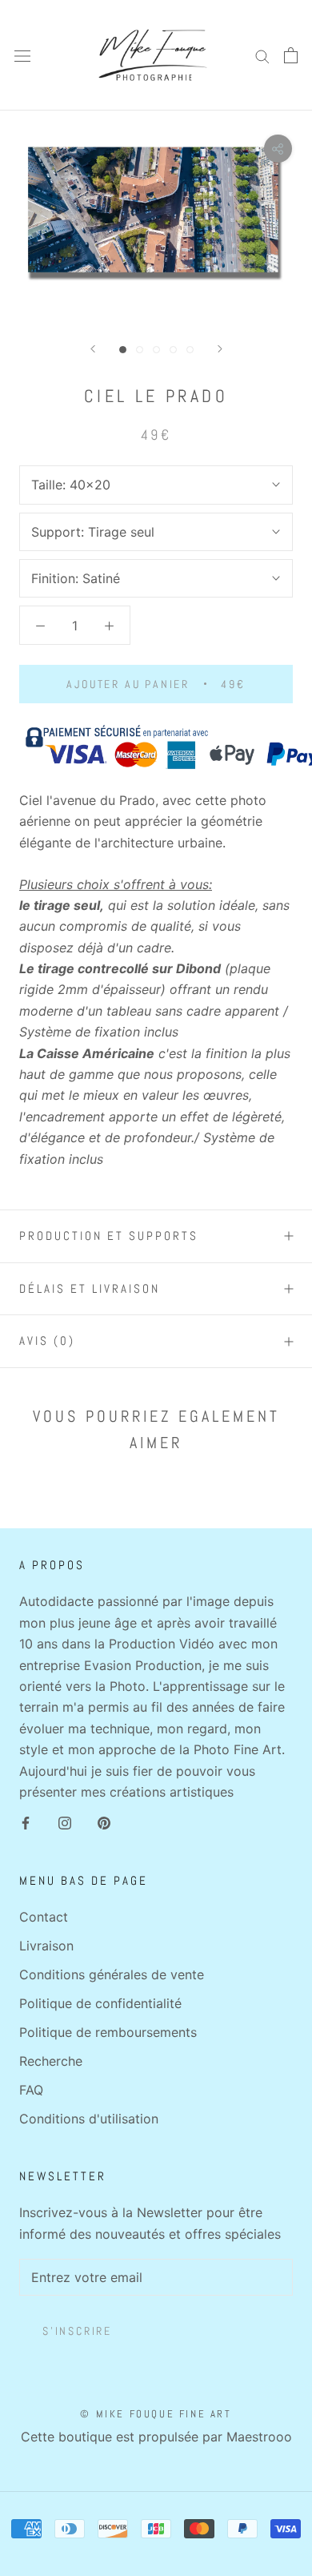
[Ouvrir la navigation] (22, 56)
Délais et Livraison (90, 1288)
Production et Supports (109, 1236)
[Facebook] (26, 1821)
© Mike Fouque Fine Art (156, 2414)
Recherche (51, 2061)
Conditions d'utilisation (89, 2119)
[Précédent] (93, 349)
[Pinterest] (104, 1821)
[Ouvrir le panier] (291, 55)
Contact (44, 1917)
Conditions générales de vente (112, 1974)
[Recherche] (262, 55)
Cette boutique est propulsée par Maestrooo (156, 2437)
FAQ (31, 2090)
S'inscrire (77, 2331)
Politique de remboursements (108, 2032)
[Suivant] (220, 349)
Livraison (46, 1946)
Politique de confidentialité (100, 2003)
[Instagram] (65, 1821)
